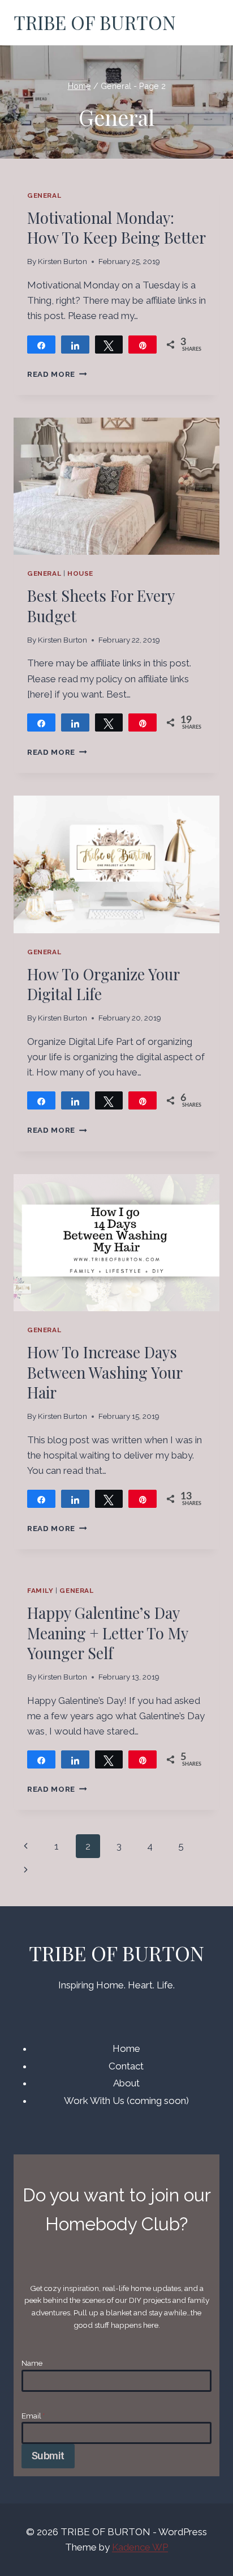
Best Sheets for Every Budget (101, 605)
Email (33, 2416)
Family (40, 1591)
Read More (57, 374)
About (126, 2083)
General (44, 195)
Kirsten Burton (62, 261)
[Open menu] (206, 23)
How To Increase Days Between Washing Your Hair (105, 1372)
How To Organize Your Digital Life (103, 984)
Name (32, 2363)
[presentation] (116, 486)
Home (126, 2048)
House (80, 573)
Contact (126, 2066)
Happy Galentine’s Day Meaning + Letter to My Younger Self (107, 1633)
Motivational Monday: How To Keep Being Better (116, 228)
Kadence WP (140, 2547)
